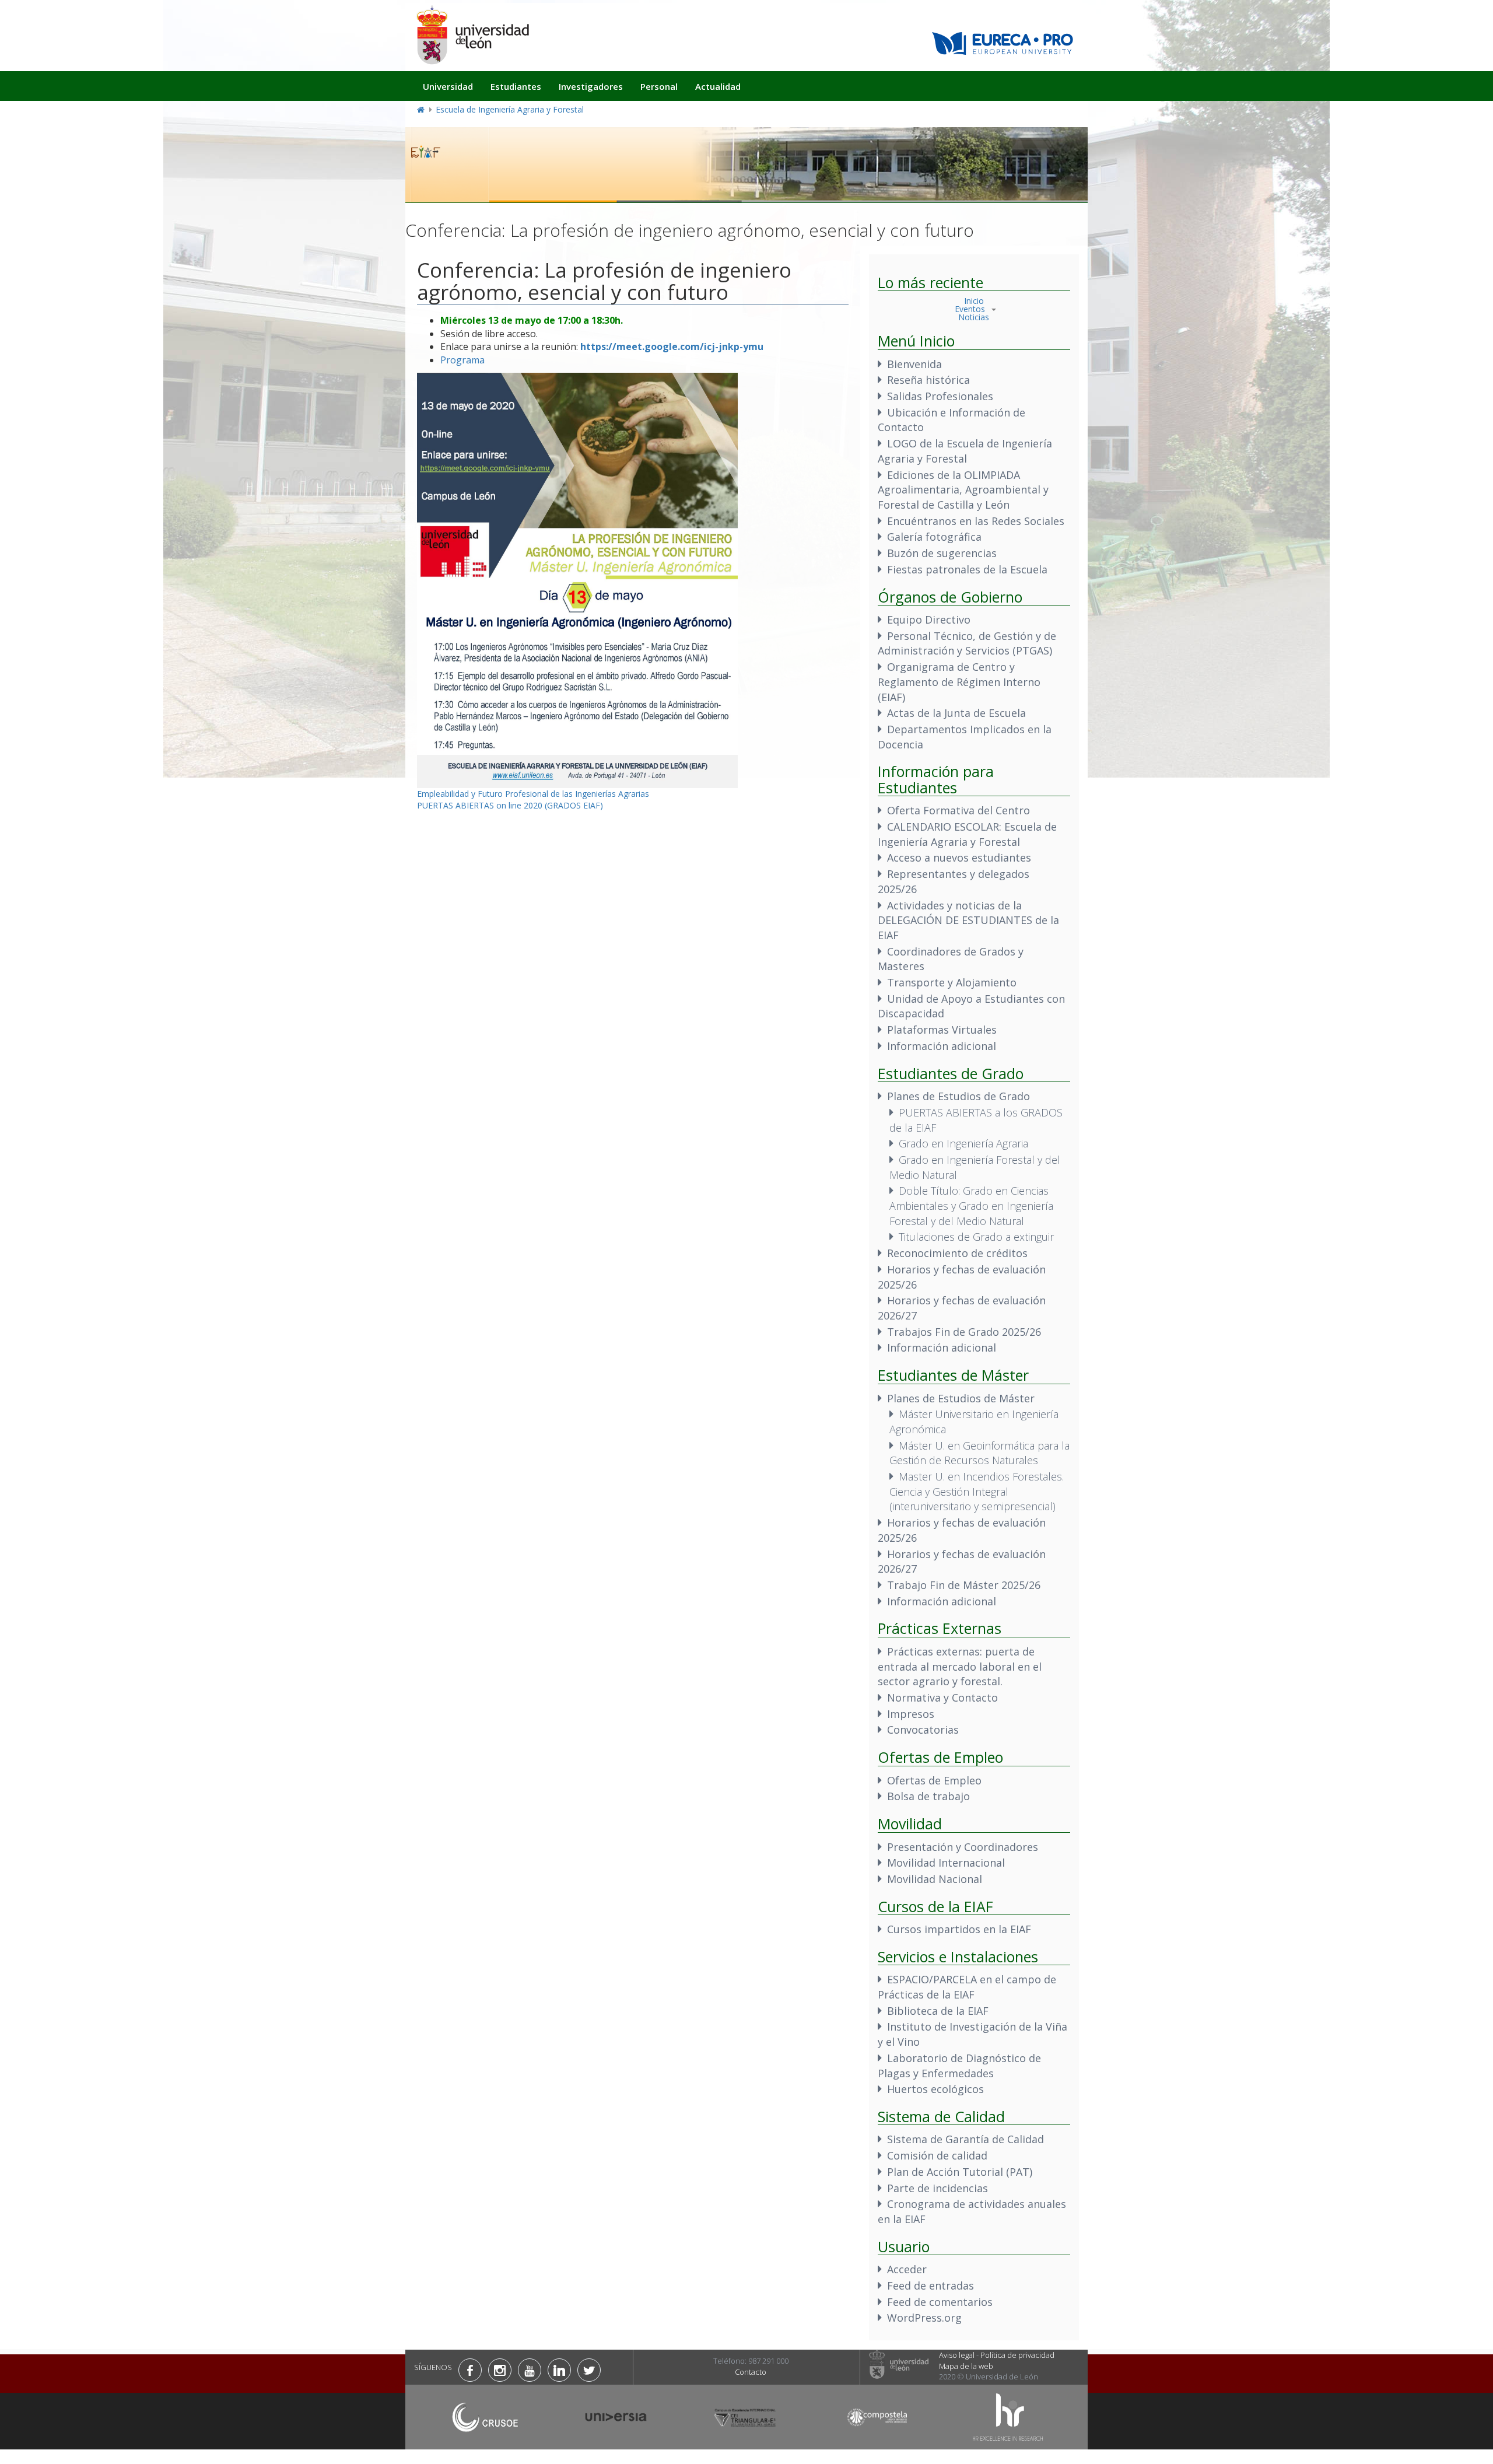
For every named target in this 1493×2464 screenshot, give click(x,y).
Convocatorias (923, 1730)
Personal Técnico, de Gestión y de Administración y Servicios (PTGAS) (967, 643)
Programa (464, 360)
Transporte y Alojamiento (952, 982)
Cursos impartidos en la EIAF (959, 1929)
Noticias (974, 317)
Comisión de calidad (937, 2155)
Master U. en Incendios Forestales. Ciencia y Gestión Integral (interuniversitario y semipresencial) (977, 1491)
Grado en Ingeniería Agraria (963, 1143)
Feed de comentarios (940, 2302)
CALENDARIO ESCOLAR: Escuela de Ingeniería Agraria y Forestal (967, 834)
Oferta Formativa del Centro (958, 810)
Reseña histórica (928, 380)
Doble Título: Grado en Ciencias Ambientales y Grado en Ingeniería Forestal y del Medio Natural (971, 1205)
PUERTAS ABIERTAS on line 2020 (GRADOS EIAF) (510, 805)
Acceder (907, 2269)
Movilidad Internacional (946, 1863)
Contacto (751, 2372)
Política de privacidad (1017, 2355)
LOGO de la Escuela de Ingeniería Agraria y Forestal (965, 451)
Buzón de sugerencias (942, 553)
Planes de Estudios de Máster (961, 1398)
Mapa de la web (966, 2366)
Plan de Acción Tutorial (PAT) (960, 2172)
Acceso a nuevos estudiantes (959, 857)
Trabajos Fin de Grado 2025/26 (964, 1332)
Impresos (911, 1714)
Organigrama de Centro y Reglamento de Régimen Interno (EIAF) (959, 682)
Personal (659, 86)
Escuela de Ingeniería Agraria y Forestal (510, 109)
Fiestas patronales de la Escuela (967, 569)
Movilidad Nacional (935, 1879)
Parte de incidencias (937, 2188)
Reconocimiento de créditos (957, 1253)
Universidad (448, 86)
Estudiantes (516, 86)
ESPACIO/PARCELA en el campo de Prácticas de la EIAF (967, 1987)
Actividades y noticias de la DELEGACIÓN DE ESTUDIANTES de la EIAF (968, 920)
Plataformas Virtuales (942, 1030)
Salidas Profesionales (940, 396)
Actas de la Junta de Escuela (956, 713)
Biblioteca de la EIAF (938, 2011)
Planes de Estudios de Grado (958, 1096)
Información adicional (942, 1046)
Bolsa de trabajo (928, 1796)
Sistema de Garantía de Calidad (965, 2139)
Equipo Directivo (929, 619)
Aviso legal (957, 2355)
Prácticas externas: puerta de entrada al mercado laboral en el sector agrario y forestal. (960, 1666)
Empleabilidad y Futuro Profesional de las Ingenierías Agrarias (533, 794)
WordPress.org (924, 2318)
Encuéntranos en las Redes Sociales (976, 521)
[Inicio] (472, 35)
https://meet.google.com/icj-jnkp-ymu (672, 346)
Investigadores (591, 86)
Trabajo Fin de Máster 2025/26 (964, 1585)
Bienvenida (914, 364)
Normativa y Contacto (942, 1697)
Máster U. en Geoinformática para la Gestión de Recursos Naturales (979, 1453)
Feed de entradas (931, 2285)
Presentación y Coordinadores (963, 1847)
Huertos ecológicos (935, 2089)
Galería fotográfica (934, 537)
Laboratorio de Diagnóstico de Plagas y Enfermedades (959, 2066)
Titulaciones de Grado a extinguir (976, 1237)
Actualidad (718, 86)
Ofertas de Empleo (934, 1780)
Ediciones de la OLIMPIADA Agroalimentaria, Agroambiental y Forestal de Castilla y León (963, 490)
